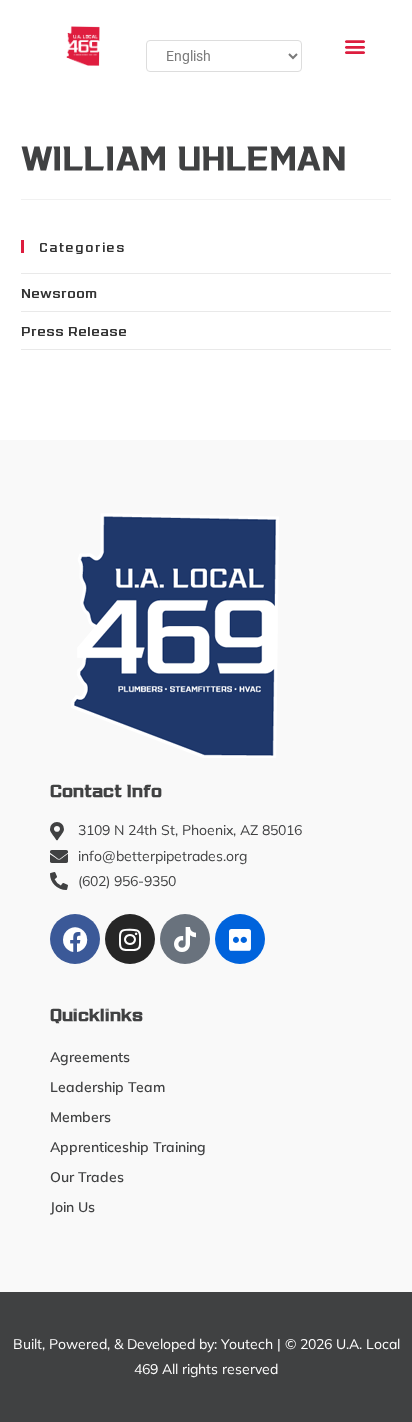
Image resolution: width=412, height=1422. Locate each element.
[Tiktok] (185, 939)
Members (80, 1117)
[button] (355, 45)
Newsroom (59, 292)
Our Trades (87, 1177)
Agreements (90, 1057)
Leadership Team (107, 1087)
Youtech (247, 1344)
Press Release (74, 330)
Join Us (72, 1207)
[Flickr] (240, 939)
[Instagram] (130, 939)
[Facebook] (75, 939)
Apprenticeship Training (128, 1147)
